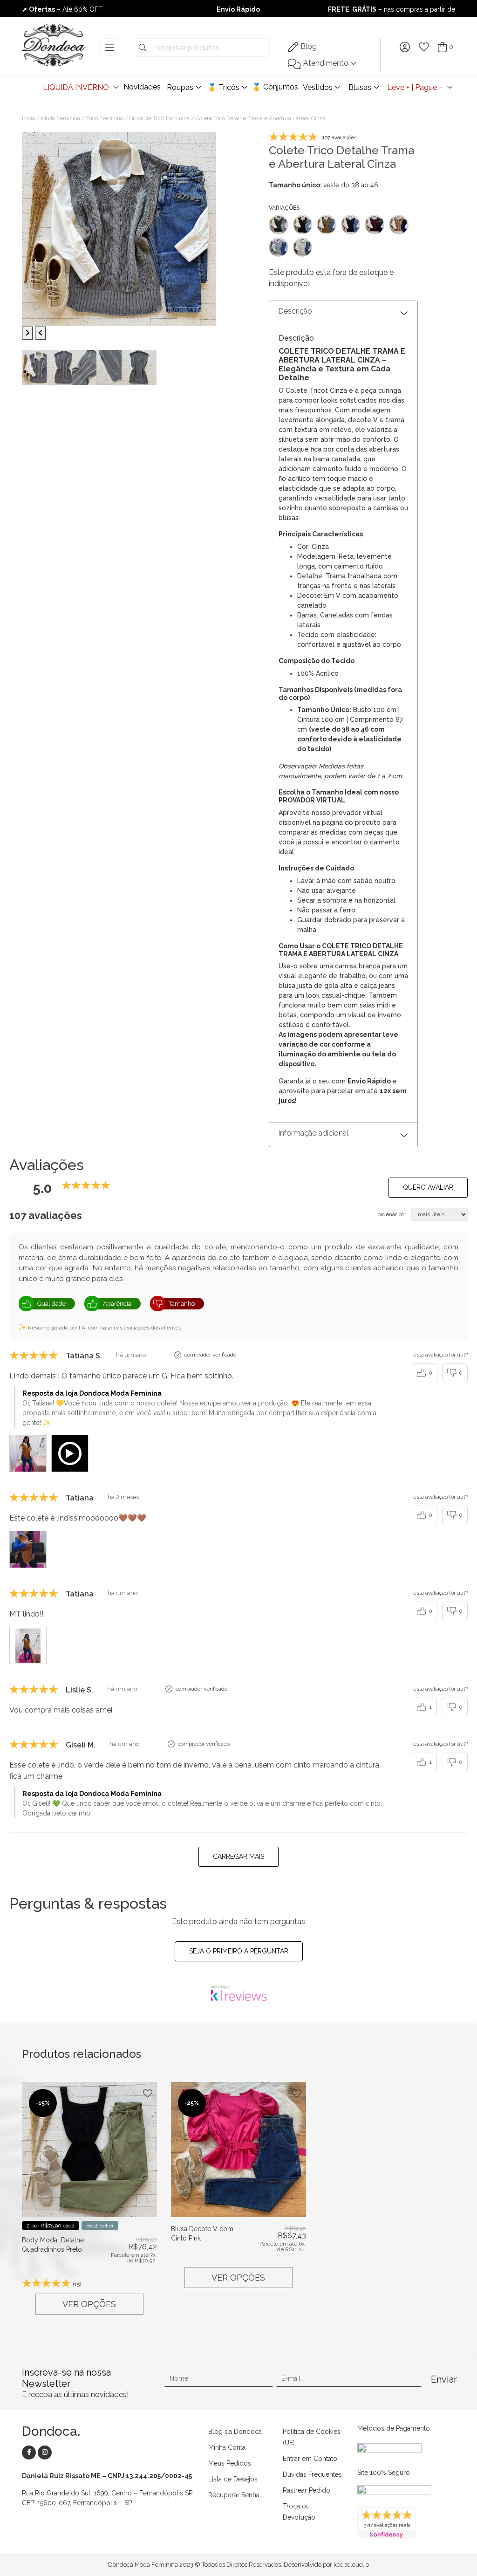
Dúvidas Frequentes (312, 2474)
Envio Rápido (238, 9)
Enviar (443, 2379)
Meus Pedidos (230, 2463)
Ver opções (89, 2304)
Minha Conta (227, 2447)
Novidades (142, 87)
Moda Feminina (61, 118)
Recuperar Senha (234, 2495)
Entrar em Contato (310, 2459)
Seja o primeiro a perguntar (239, 1951)
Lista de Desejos (233, 2479)
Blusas (360, 87)
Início (28, 118)
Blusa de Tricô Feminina (159, 118)
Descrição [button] (295, 311)
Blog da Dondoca (235, 2432)
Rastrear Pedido (307, 2490)
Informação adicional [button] (313, 1133)
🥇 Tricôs (223, 87)
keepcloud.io (351, 2565)
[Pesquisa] (143, 48)
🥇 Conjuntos (275, 87)
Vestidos (318, 87)
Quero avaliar (428, 1187)
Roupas (180, 87)
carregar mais (238, 1857)
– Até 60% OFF (62, 9)
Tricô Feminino (105, 118)
